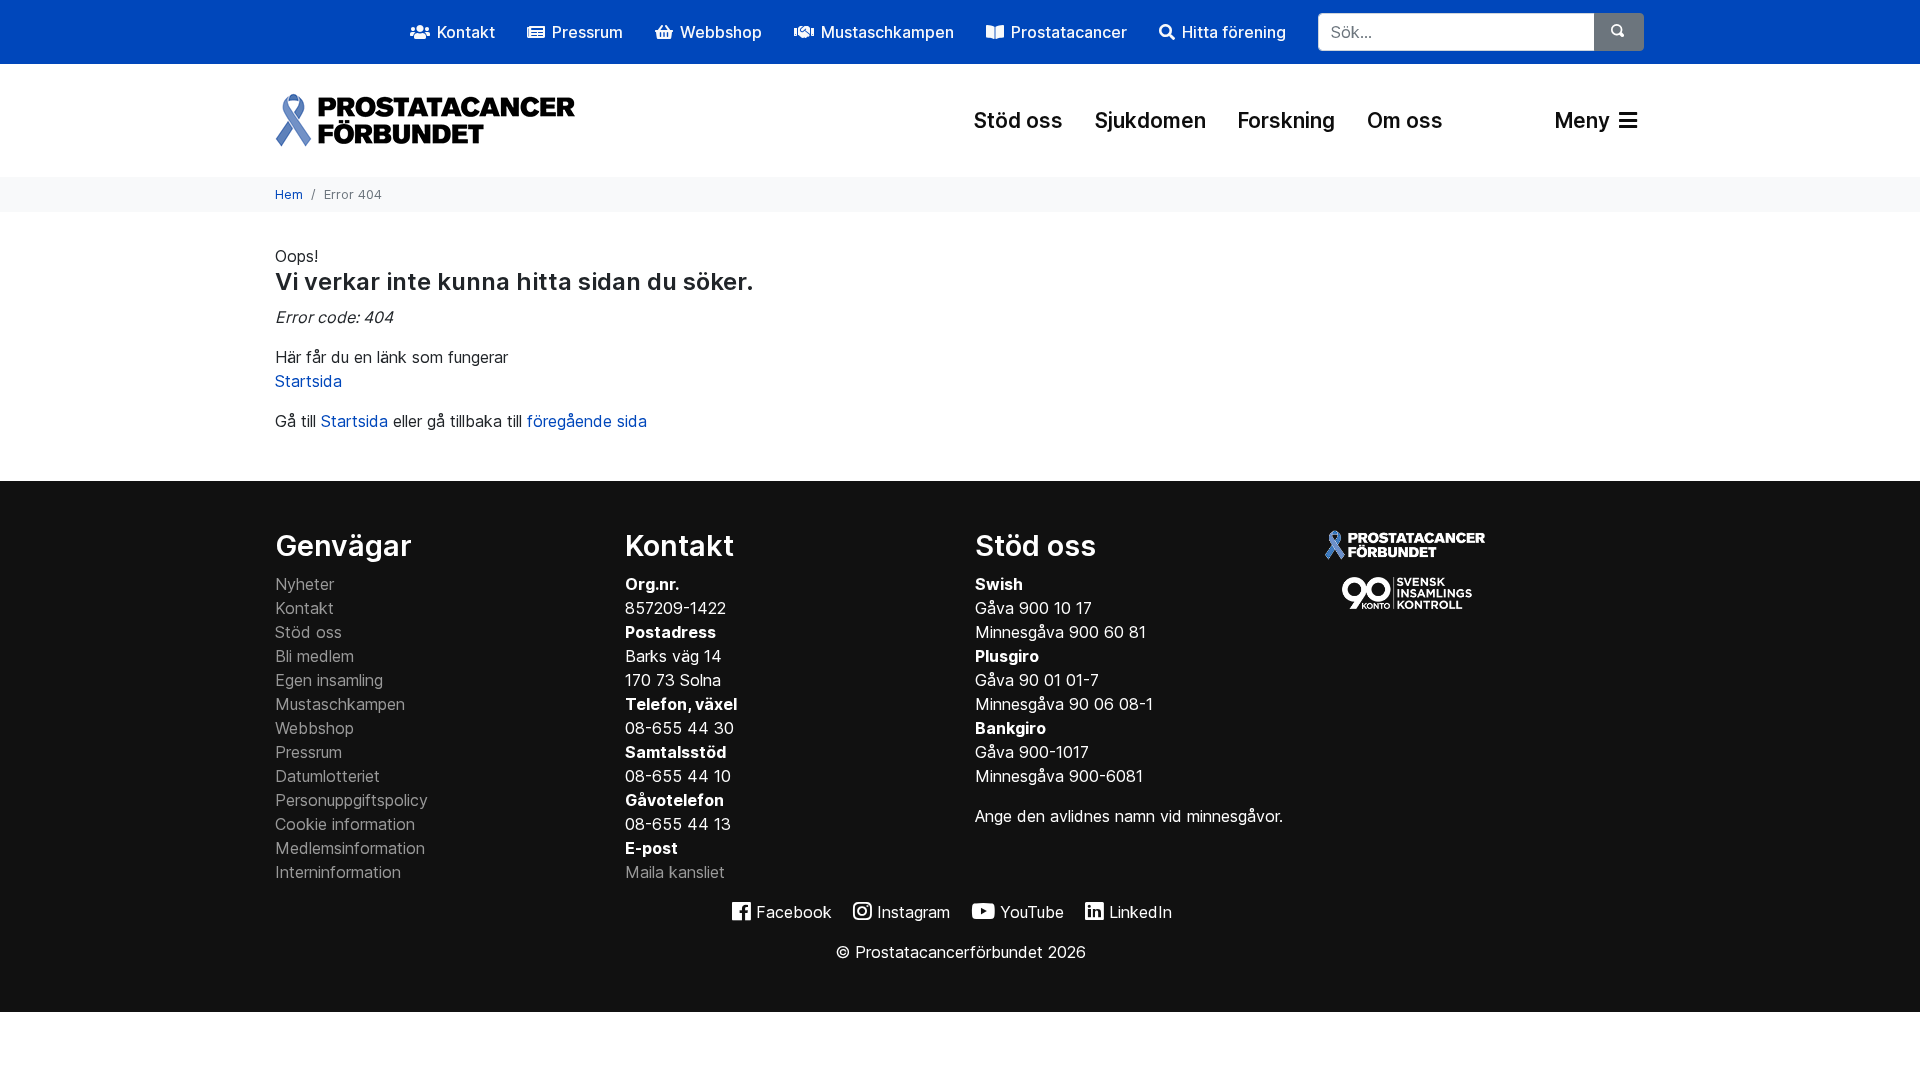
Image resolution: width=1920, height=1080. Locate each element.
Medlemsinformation (350, 848)
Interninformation (338, 872)
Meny (1585, 120)
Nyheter (304, 584)
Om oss (1405, 120)
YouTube (1032, 912)
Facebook (794, 912)
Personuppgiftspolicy (351, 800)
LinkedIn (1140, 912)
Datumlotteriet (327, 776)
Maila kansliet (675, 872)
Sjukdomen (1150, 120)
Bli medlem (314, 656)
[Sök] (1619, 32)
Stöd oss (1018, 120)
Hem (289, 194)
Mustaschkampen (340, 704)
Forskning (1286, 120)
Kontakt (304, 608)
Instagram (913, 912)
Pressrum (308, 752)
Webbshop (314, 728)
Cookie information (345, 824)
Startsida (308, 381)
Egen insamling (329, 680)
